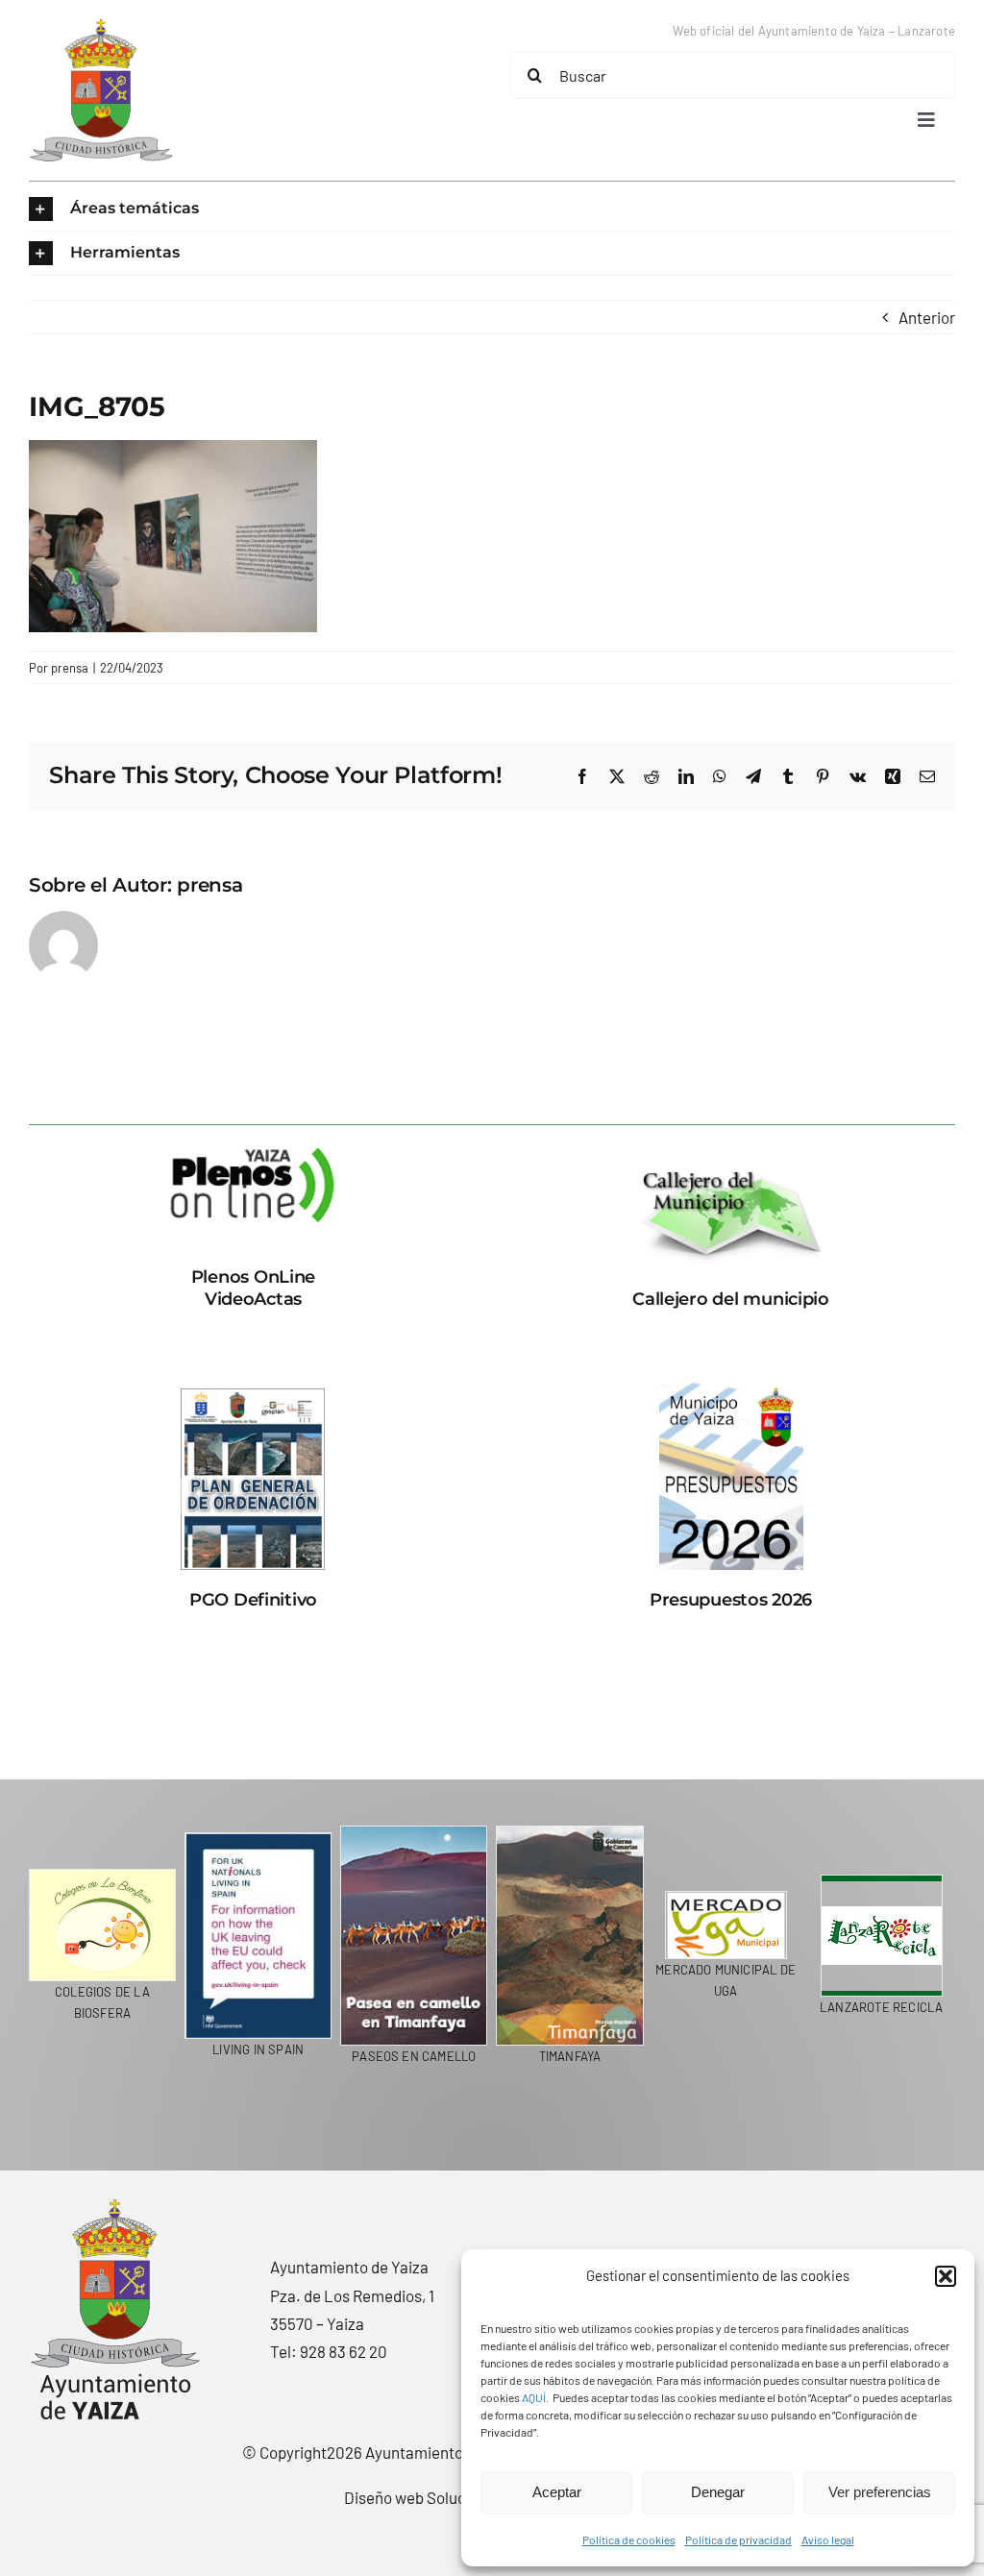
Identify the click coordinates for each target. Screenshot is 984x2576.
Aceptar (557, 2492)
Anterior (927, 317)
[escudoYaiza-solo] (101, 27)
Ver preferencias (880, 2492)
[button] (946, 2276)
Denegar (718, 2492)
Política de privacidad (738, 2539)
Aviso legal (828, 2539)
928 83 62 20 (344, 2351)
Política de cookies (629, 2539)
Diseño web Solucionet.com (441, 2497)
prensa (70, 668)
